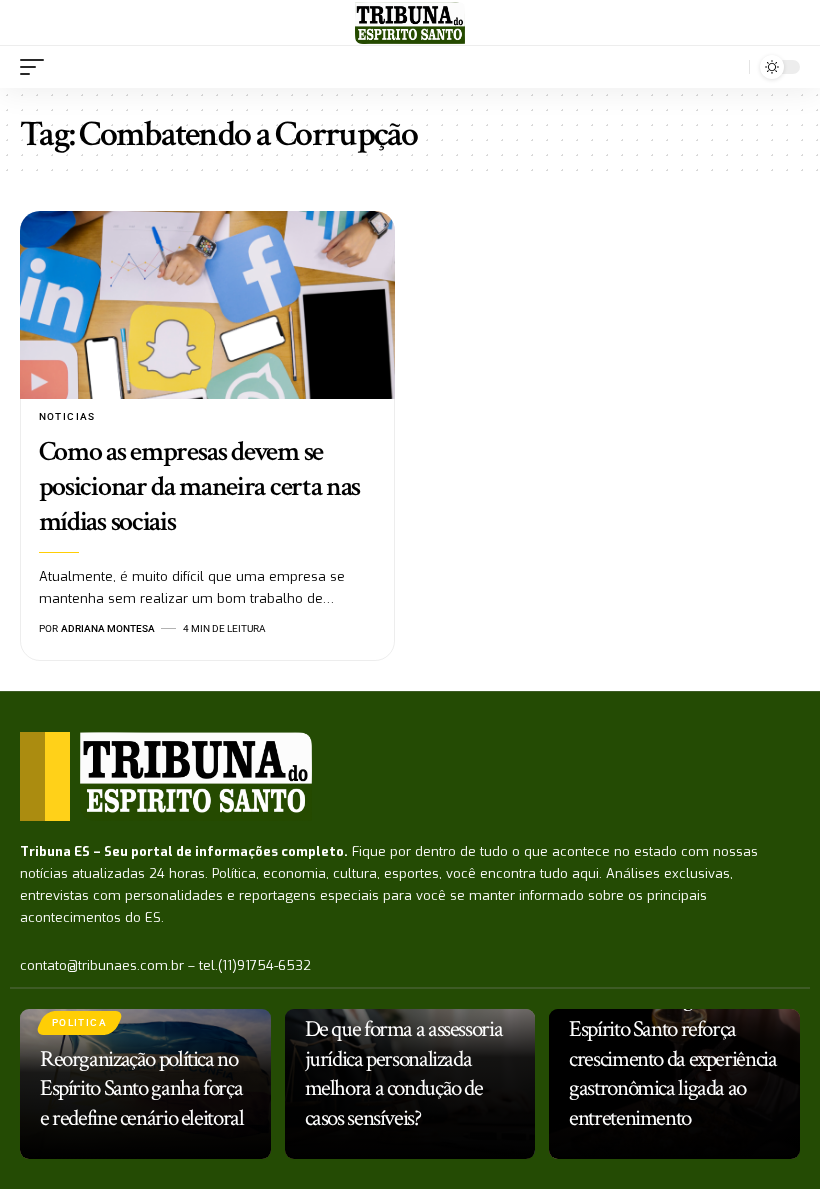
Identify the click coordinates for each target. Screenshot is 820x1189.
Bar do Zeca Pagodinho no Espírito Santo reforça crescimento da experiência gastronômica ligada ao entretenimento (672, 1059)
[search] (729, 67)
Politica (79, 1022)
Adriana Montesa (108, 628)
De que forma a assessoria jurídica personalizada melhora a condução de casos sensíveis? (404, 1074)
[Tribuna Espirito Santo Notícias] (409, 23)
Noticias (67, 416)
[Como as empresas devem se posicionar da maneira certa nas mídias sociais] (207, 305)
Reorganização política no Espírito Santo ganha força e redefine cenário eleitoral (141, 1089)
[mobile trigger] (37, 67)
